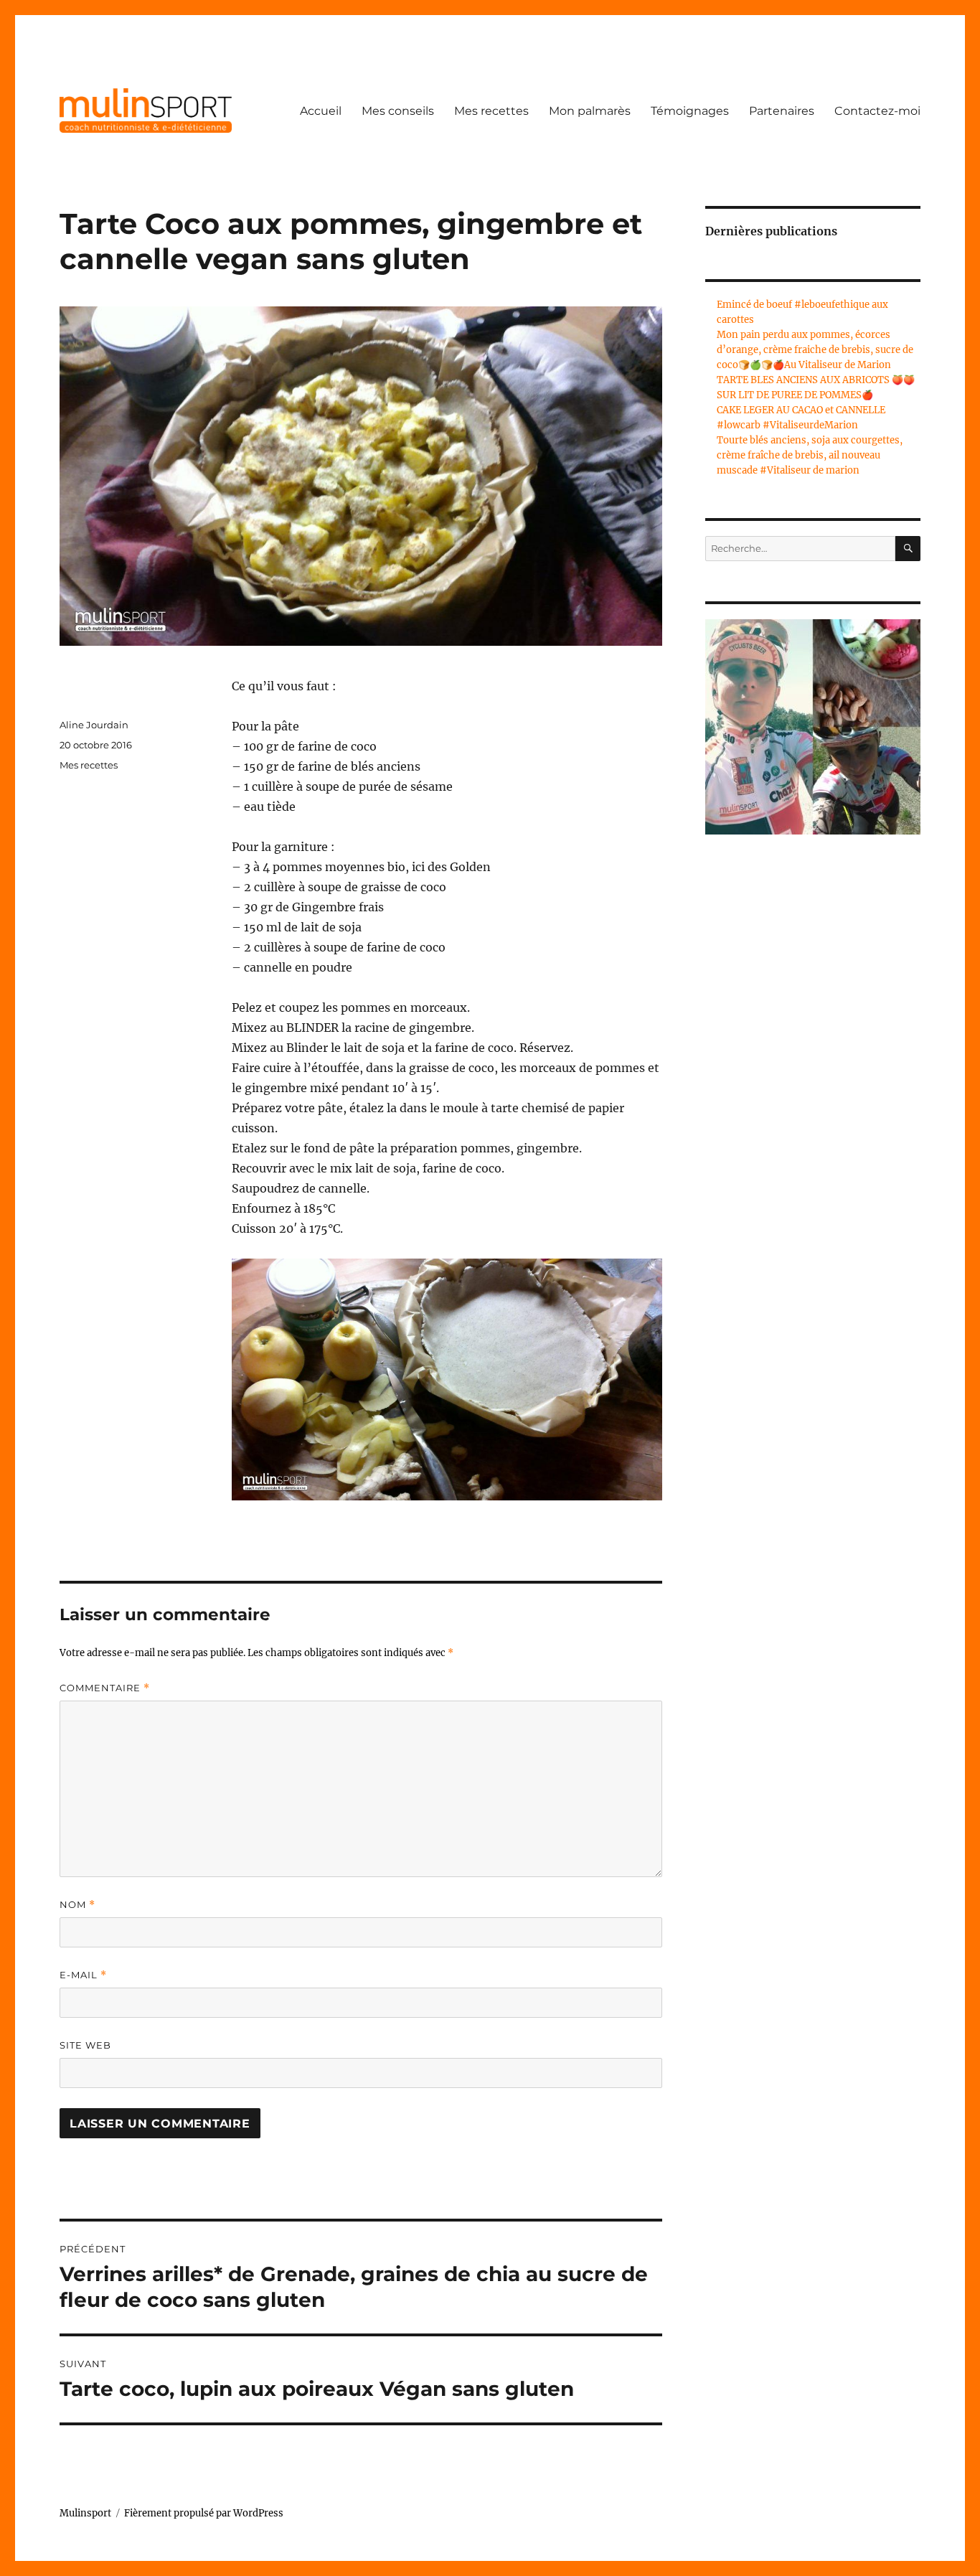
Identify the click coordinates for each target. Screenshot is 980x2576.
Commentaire (105, 1688)
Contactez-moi (877, 111)
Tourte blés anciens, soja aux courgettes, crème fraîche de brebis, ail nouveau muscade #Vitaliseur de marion (810, 455)
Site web (85, 2045)
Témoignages (690, 111)
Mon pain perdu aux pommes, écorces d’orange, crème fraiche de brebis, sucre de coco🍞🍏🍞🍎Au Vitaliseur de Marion (815, 350)
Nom (77, 1905)
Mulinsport (85, 2513)
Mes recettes (491, 111)
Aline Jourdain (94, 725)
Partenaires (782, 111)
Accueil (321, 111)
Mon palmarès (590, 111)
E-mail (83, 1975)
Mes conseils (398, 111)
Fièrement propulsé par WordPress (204, 2513)
